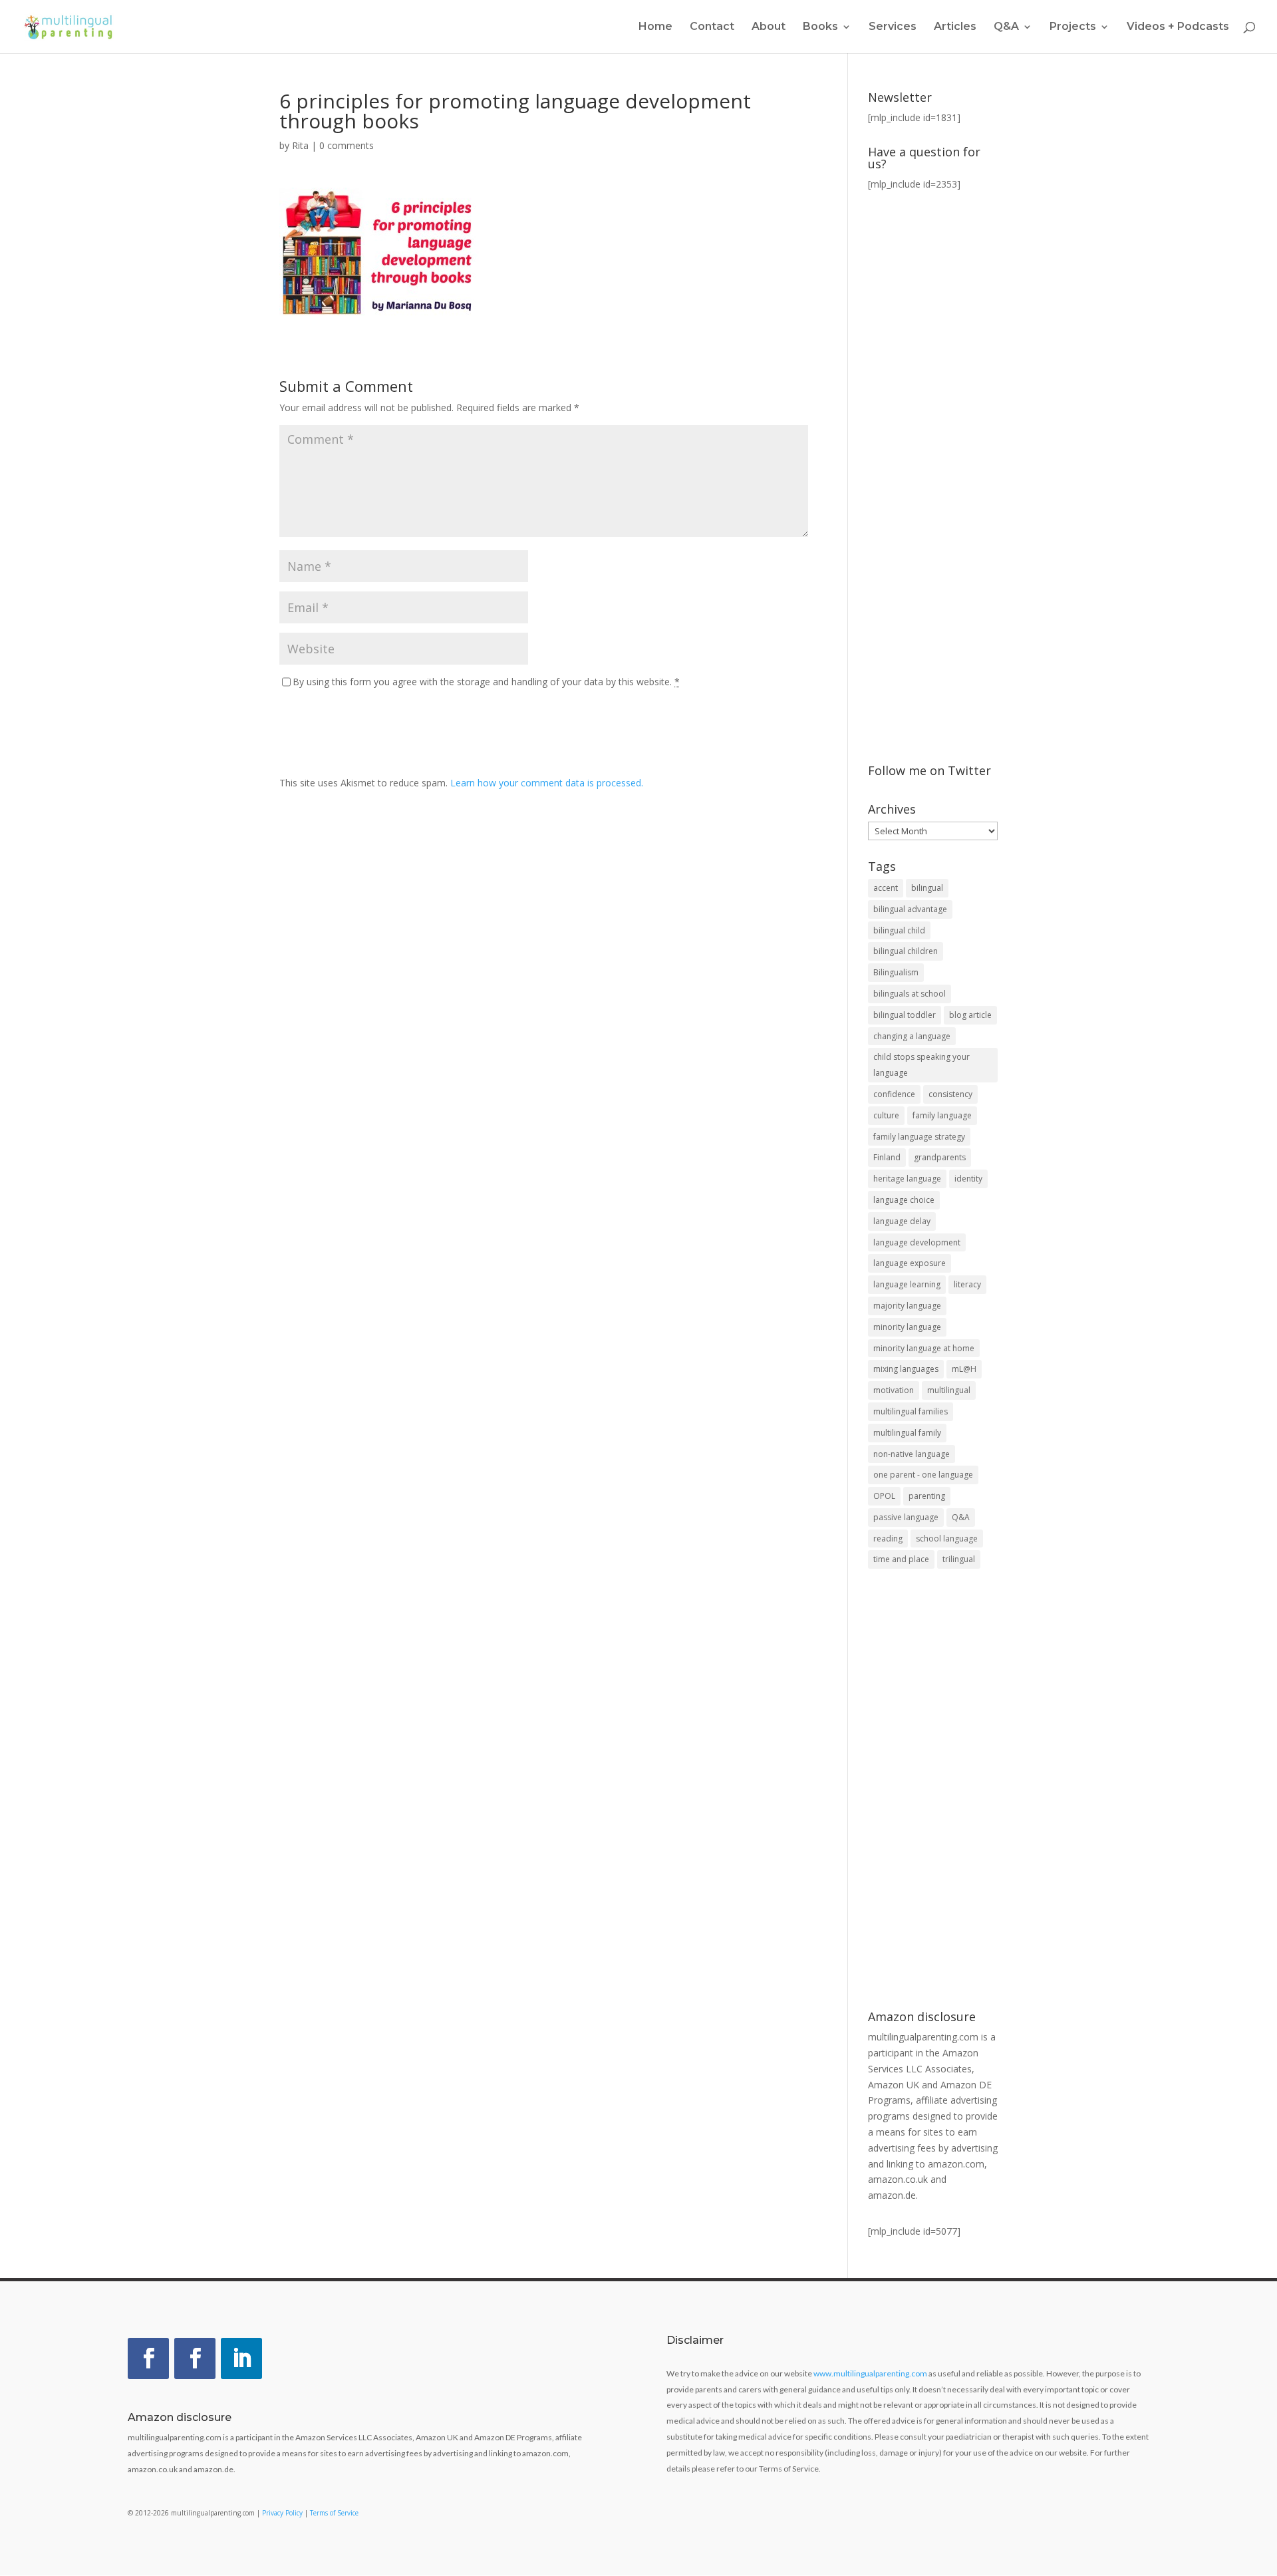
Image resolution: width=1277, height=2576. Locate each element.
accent (886, 888)
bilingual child (899, 930)
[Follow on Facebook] (148, 2358)
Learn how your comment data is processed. (547, 783)
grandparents (940, 1157)
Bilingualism (896, 972)
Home (655, 27)
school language (947, 1538)
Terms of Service (334, 2513)
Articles (955, 27)
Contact (712, 27)
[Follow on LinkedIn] (241, 2358)
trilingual (959, 1559)
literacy (967, 1284)
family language (942, 1115)
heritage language (907, 1179)
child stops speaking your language (922, 1065)
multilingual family (907, 1433)
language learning (907, 1284)
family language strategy (919, 1137)
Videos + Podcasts (1178, 27)
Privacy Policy (282, 2513)
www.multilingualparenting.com (870, 2373)
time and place (901, 1559)
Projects (1073, 27)
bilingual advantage (910, 909)
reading (888, 1538)
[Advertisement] (933, 1791)
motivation (894, 1390)
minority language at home (924, 1348)
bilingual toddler (905, 1015)
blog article (970, 1015)
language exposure (910, 1263)
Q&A (961, 1517)
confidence (894, 1094)
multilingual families (911, 1411)
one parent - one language (923, 1475)
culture (886, 1115)
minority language (907, 1327)
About (769, 27)
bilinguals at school (910, 994)
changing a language (912, 1036)
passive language (906, 1517)
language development (917, 1242)
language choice (904, 1200)
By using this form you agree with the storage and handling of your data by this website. (486, 682)
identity (968, 1179)
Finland (887, 1157)
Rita (300, 145)
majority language (907, 1306)
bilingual (927, 888)
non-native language (912, 1454)
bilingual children (906, 951)
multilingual (949, 1390)
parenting (927, 1496)
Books (820, 27)
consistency (950, 1094)
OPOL (884, 1496)
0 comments (347, 145)
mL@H (964, 1369)
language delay (902, 1221)
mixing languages (906, 1369)
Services (893, 27)
